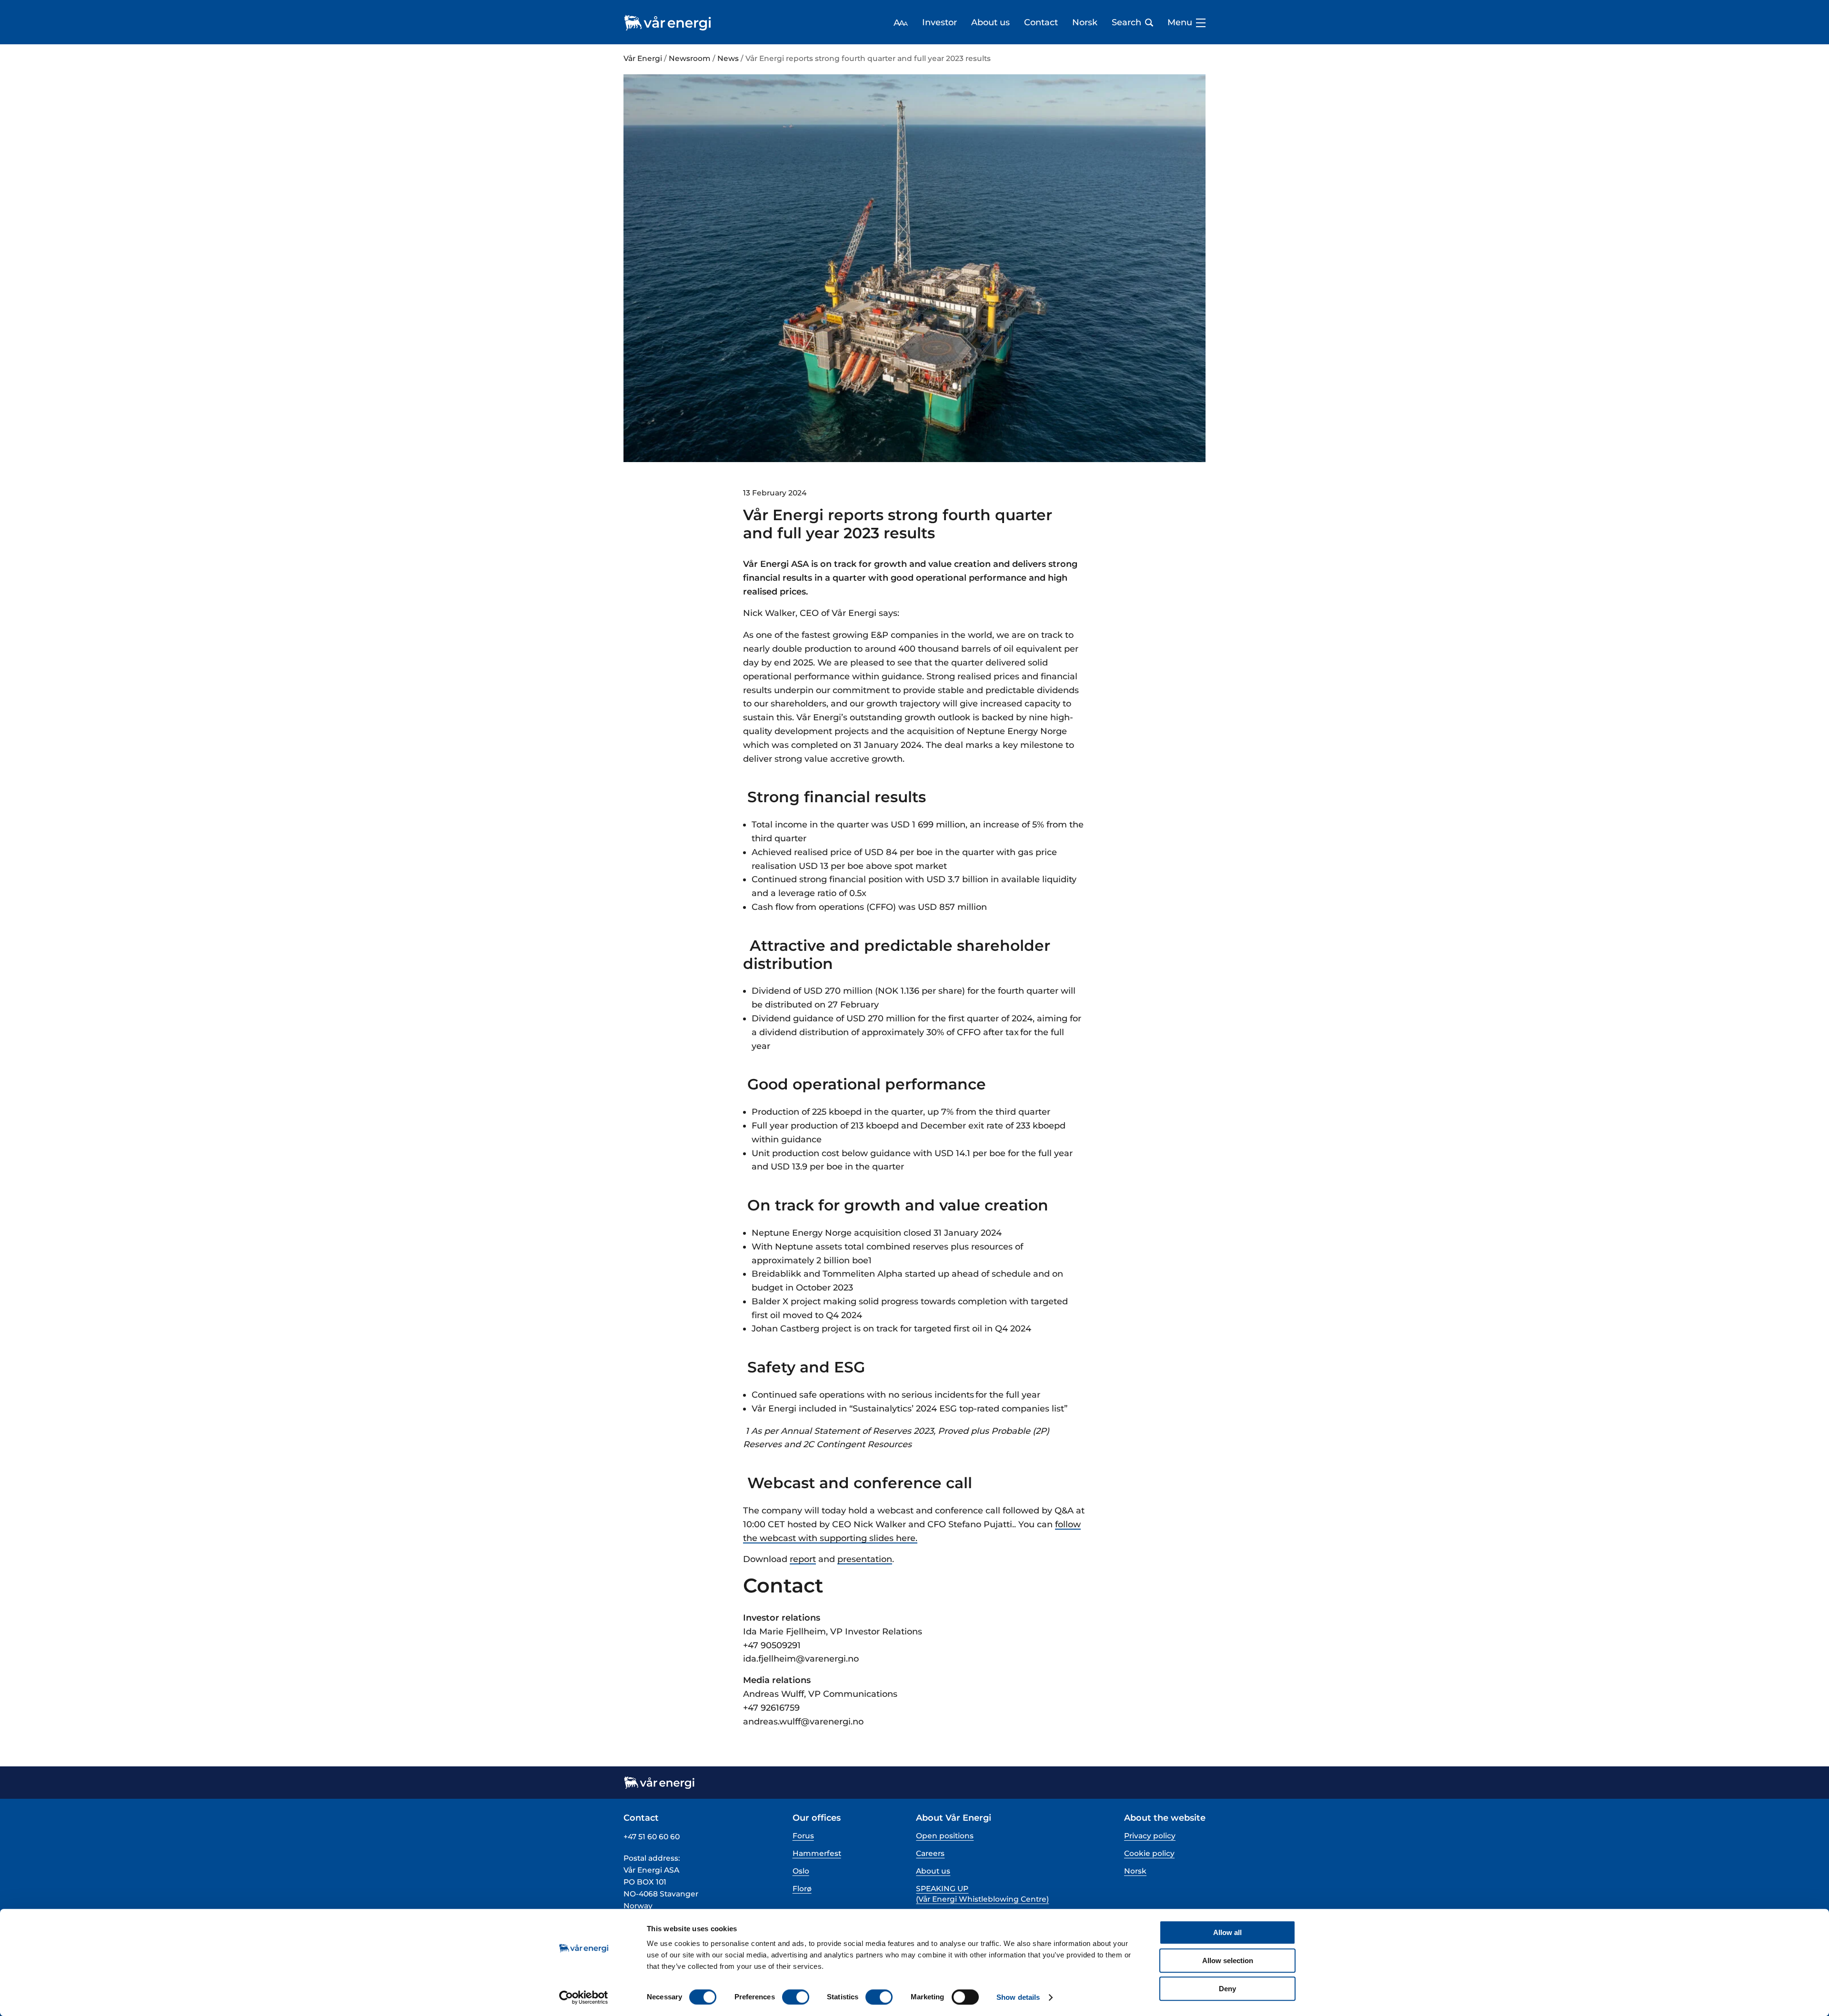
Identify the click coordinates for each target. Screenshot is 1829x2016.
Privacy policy (1150, 1836)
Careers (930, 1853)
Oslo (801, 1871)
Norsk (1085, 23)
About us (990, 23)
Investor (940, 23)
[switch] (796, 1997)
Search (1126, 23)
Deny (1227, 1989)
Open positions (945, 1836)
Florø (802, 1889)
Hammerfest (817, 1853)
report (803, 1559)
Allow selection (1228, 1961)
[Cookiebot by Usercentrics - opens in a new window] (584, 1997)
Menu (1180, 23)
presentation (865, 1559)
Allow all (1227, 1932)
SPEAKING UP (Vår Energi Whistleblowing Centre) (982, 1894)
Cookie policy (1149, 1853)
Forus (803, 1836)
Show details (1018, 1997)
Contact (1041, 23)
